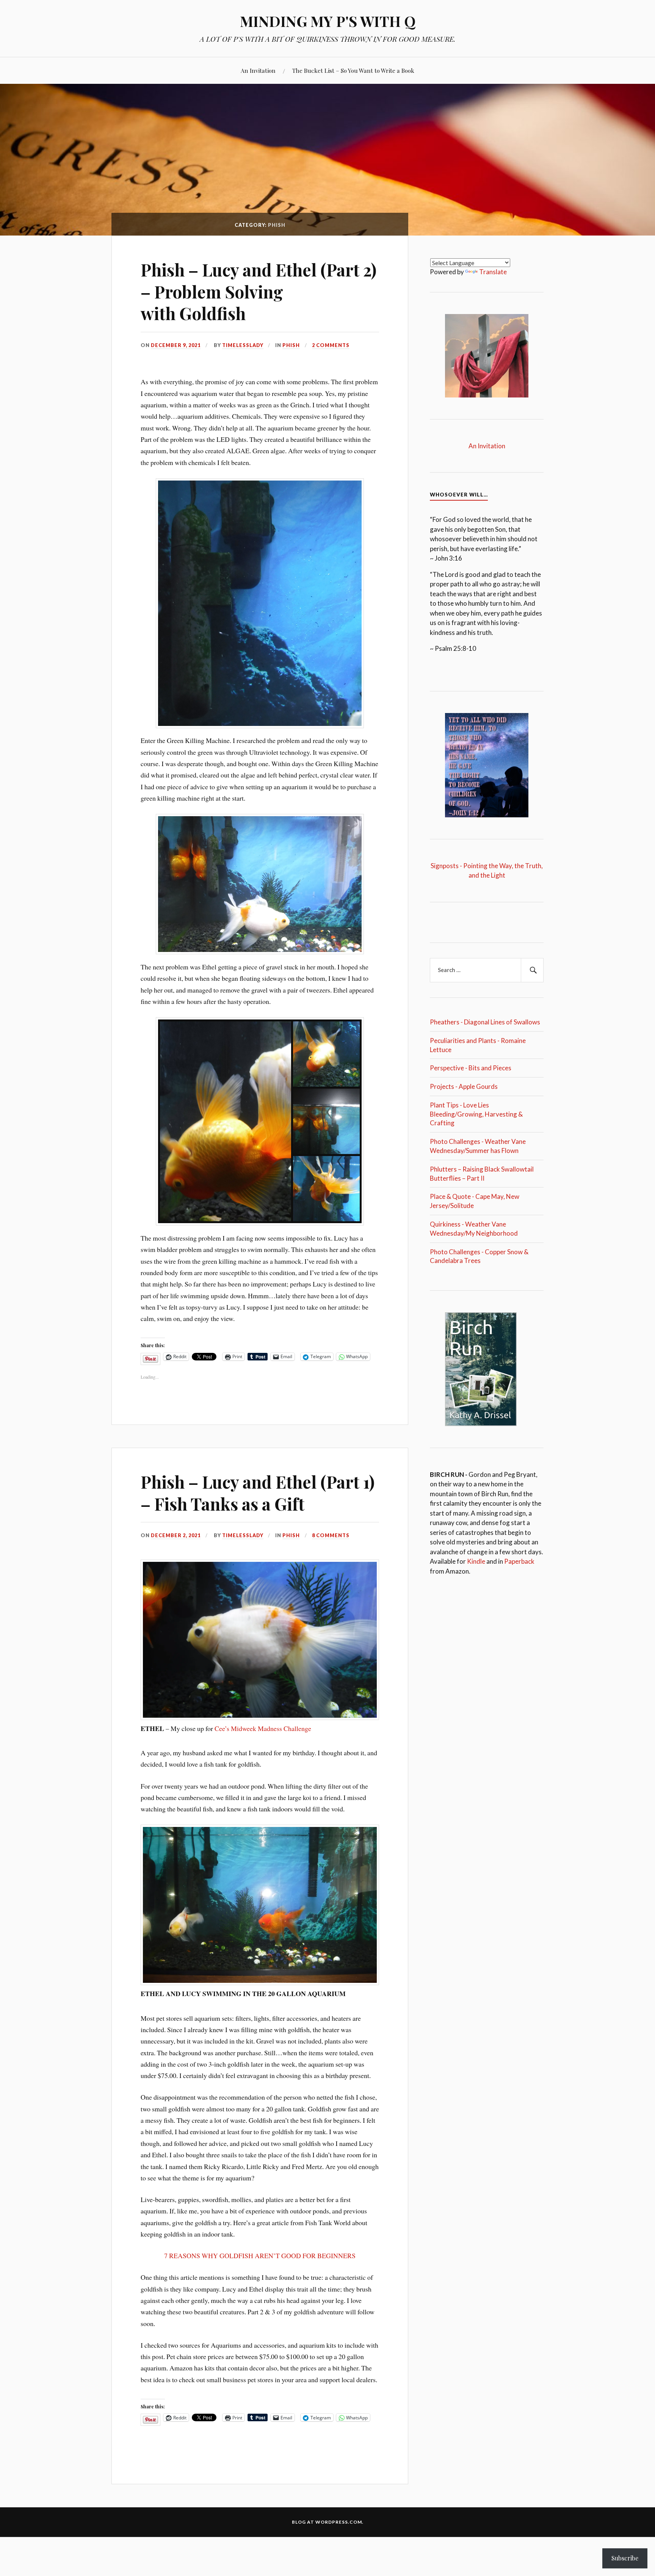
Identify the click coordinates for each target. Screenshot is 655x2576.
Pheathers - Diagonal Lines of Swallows (485, 1022)
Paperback (519, 1561)
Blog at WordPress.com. (328, 2522)
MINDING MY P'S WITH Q (328, 21)
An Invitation (258, 70)
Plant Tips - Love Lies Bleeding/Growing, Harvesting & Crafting (476, 1114)
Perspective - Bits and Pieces (471, 1068)
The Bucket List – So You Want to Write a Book (353, 70)
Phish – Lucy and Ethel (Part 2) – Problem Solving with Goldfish (259, 291)
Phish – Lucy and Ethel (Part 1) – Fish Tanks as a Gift (258, 1492)
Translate (493, 272)
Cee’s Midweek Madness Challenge (263, 1728)
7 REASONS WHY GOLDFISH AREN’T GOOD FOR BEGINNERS (260, 2256)
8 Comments (331, 1535)
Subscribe (625, 2558)
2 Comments (331, 345)
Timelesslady (243, 345)
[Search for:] (487, 970)
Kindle (476, 1561)
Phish (291, 345)
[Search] (532, 970)
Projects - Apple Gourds (464, 1086)
